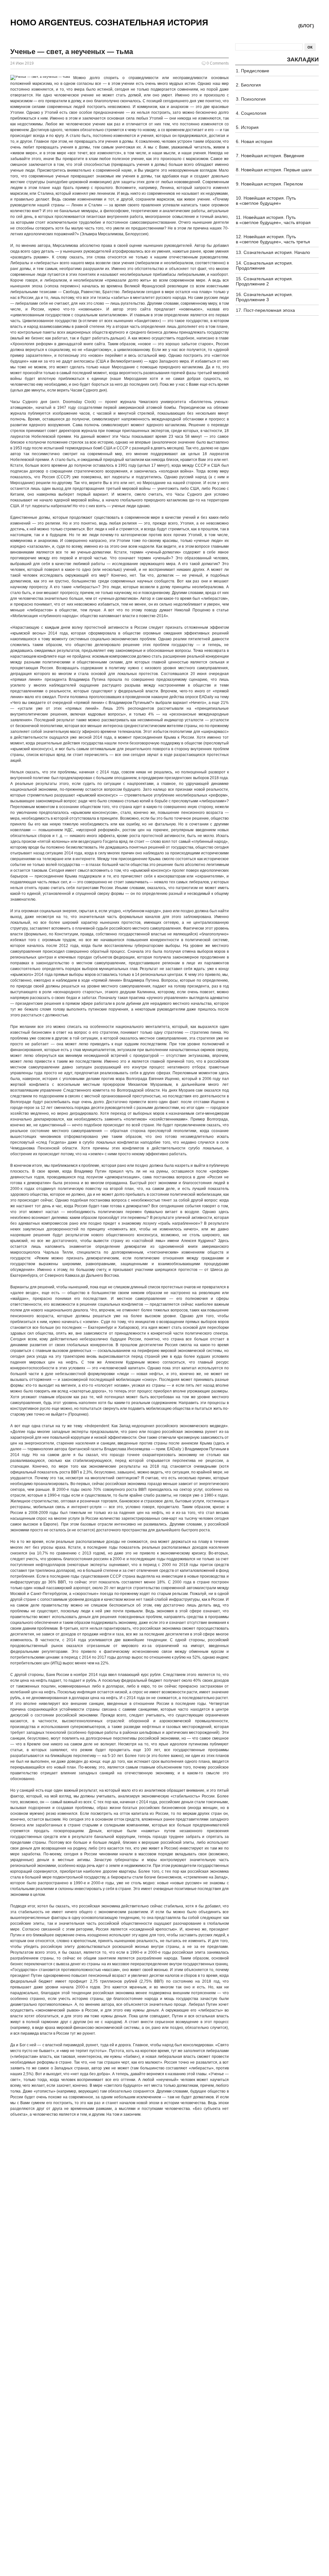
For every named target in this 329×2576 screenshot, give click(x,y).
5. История (247, 127)
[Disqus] (120, 2203)
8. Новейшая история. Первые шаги (274, 170)
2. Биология (248, 85)
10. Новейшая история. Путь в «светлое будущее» (266, 201)
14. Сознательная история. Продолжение (264, 266)
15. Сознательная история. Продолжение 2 (264, 281)
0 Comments (218, 63)
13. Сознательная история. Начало (273, 252)
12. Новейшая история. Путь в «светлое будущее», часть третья (273, 239)
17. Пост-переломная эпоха (265, 310)
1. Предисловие (253, 71)
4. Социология (251, 113)
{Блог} (306, 26)
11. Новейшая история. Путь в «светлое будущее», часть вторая (273, 220)
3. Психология (251, 99)
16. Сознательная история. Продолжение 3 (264, 297)
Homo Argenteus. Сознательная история (109, 23)
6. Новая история (254, 141)
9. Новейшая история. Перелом (269, 184)
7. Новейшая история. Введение (270, 156)
